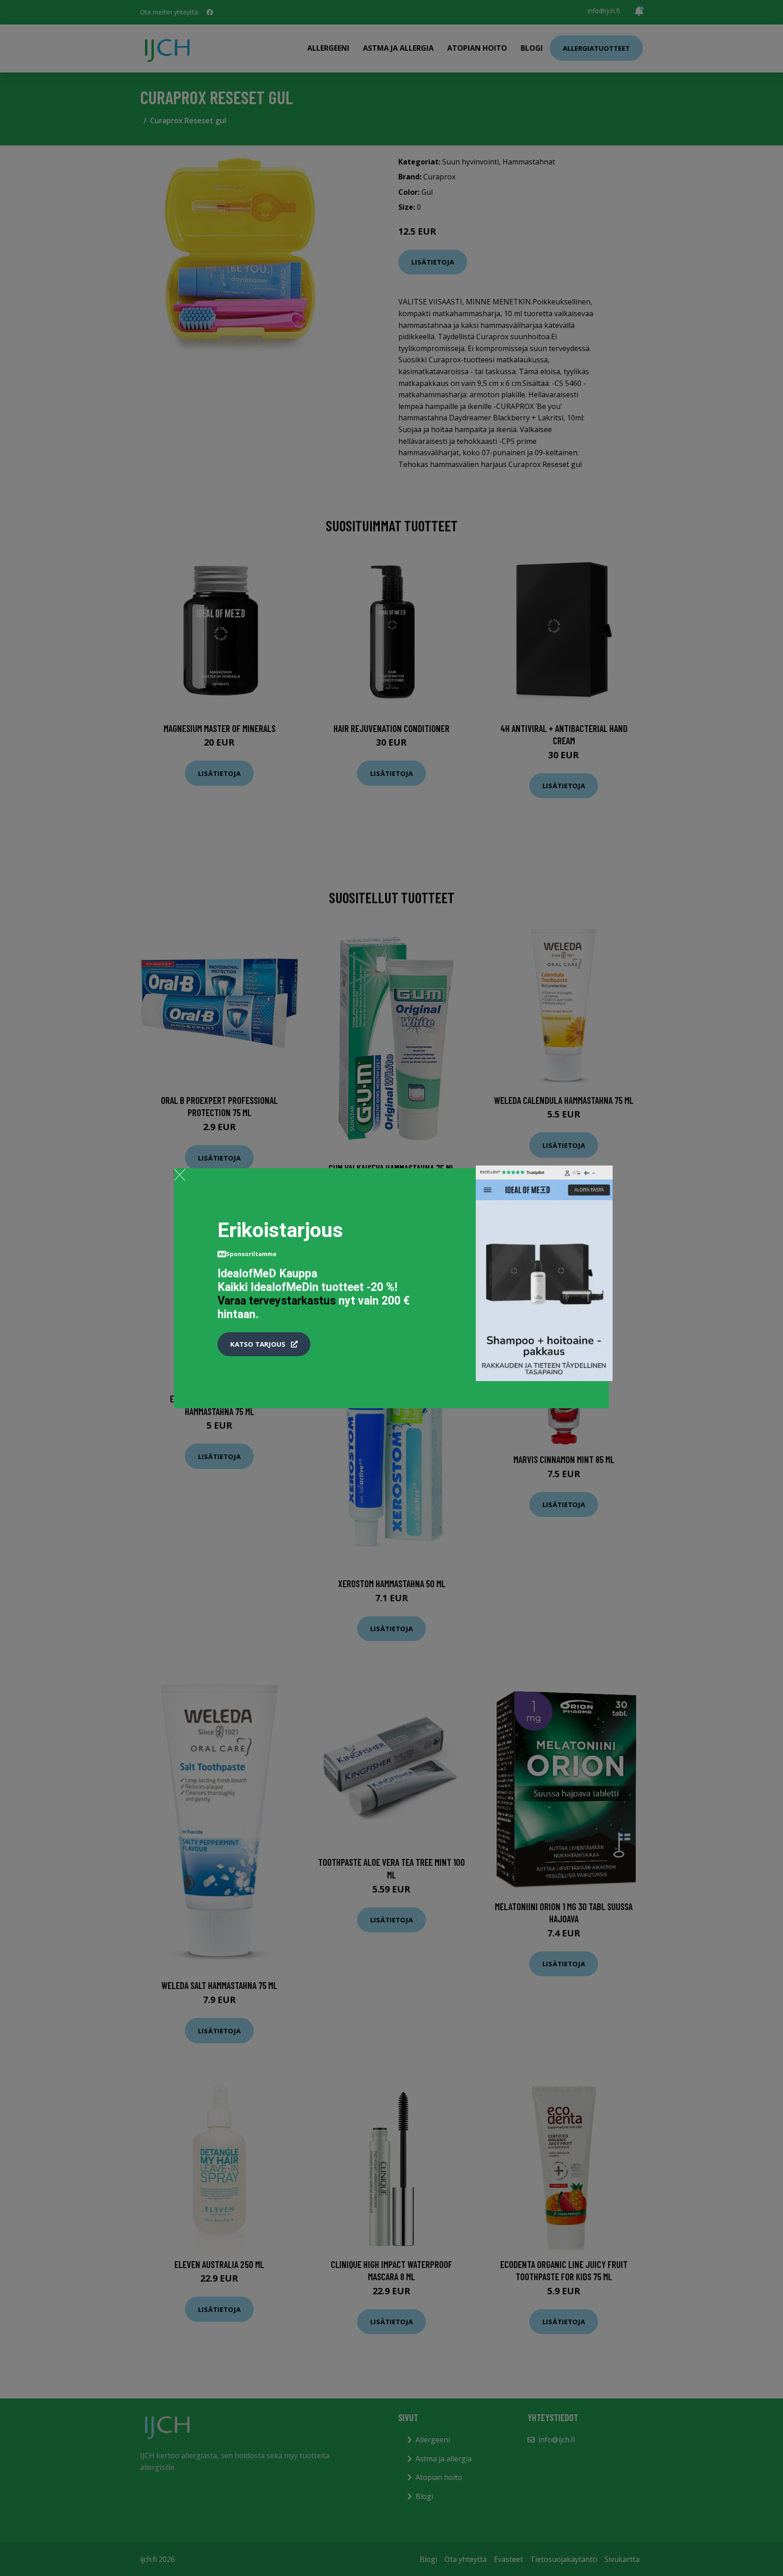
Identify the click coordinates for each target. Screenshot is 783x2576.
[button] (264, 1344)
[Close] (180, 1175)
